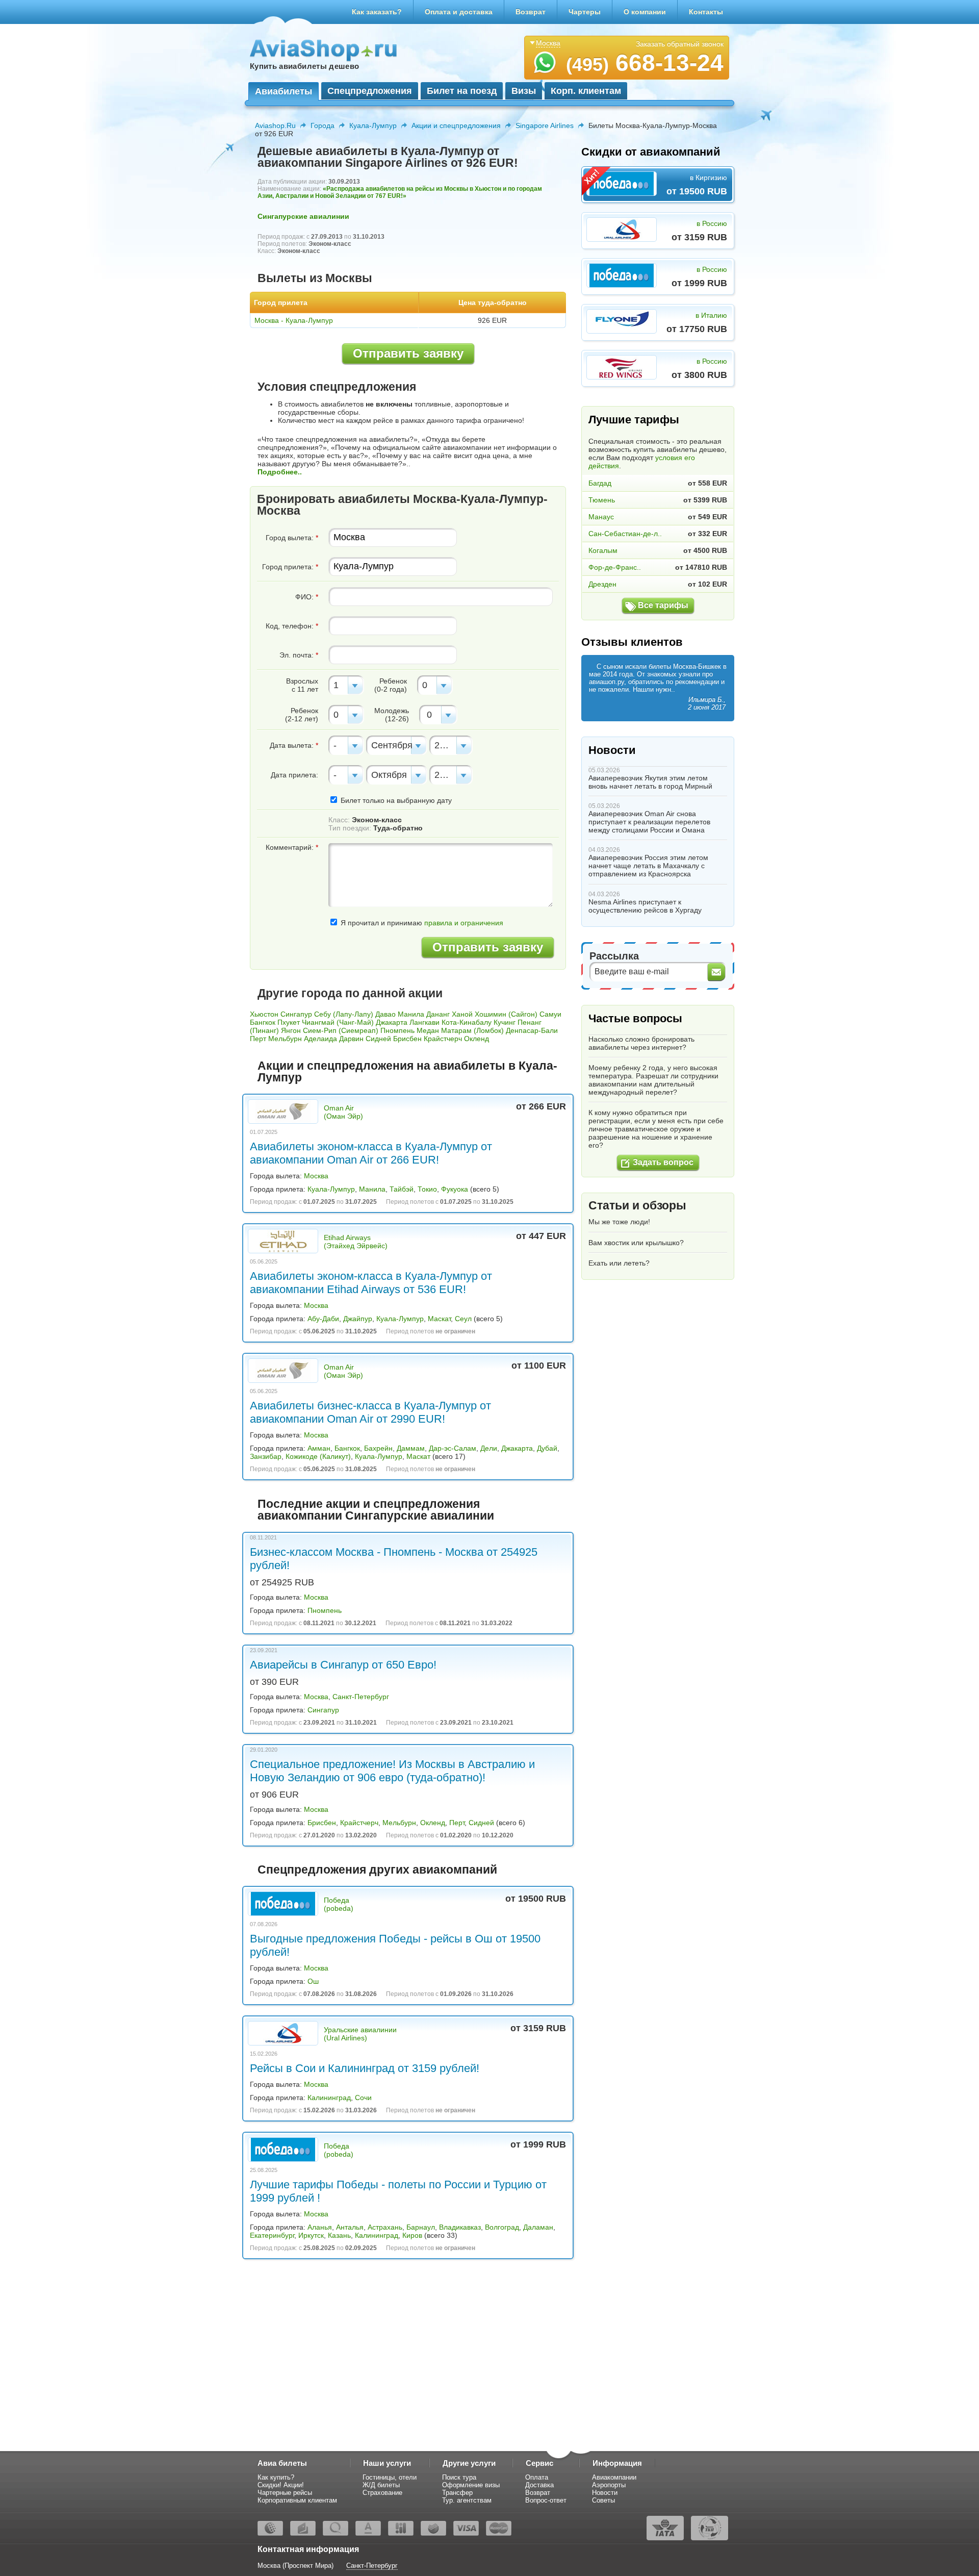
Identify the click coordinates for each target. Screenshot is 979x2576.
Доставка (539, 2485)
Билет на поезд (462, 91)
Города (323, 125)
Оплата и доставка (459, 12)
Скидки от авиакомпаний (651, 152)
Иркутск (311, 2235)
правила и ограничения (464, 923)
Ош (313, 1981)
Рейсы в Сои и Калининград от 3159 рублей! (365, 2068)
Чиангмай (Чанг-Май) (338, 1022)
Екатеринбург (272, 2235)
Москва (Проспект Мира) (295, 2566)
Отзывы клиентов (632, 642)
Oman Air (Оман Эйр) (343, 1112)
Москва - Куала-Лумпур (294, 320)
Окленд (476, 1039)
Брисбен (407, 1039)
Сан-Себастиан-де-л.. (625, 534)
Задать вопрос (663, 1162)
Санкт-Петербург (361, 1697)
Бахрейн (378, 1448)
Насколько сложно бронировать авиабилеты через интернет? (641, 1043)
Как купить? (276, 2477)
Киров (412, 2235)
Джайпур (358, 1319)
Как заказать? (377, 12)
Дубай (547, 1448)
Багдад (600, 483)
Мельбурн (285, 1039)
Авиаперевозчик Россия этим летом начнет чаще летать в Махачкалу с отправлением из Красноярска (648, 866)
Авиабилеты (284, 91)
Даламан (538, 2227)
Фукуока (455, 1189)
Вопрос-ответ (546, 2500)
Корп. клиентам (586, 91)
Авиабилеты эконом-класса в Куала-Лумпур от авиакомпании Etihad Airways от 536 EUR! (371, 1283)
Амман (319, 1448)
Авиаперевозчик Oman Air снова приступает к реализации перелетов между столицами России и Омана (649, 822)
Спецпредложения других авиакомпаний (377, 1870)
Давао (385, 1014)
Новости (612, 750)
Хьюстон (264, 1014)
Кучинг (505, 1022)
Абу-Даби (323, 1319)
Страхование (382, 2493)
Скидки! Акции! (281, 2485)
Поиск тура (459, 2477)
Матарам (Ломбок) (472, 1030)
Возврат (531, 12)
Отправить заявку (408, 353)
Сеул (463, 1319)
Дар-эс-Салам (453, 1448)
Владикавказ (460, 2227)
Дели (489, 1448)
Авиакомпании (614, 2477)
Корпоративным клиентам (297, 2500)
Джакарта (392, 1022)
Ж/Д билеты (381, 2485)
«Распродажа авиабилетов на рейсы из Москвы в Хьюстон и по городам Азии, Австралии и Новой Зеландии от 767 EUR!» (400, 192)
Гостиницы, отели (390, 2477)
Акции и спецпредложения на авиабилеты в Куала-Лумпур (407, 1071)
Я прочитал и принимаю (421, 923)
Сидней (378, 1039)
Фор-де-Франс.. (615, 567)
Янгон (291, 1030)
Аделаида (320, 1039)
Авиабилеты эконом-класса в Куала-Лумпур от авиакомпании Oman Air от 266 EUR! (371, 1153)
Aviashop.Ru (275, 125)
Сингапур (296, 1014)
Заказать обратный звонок (680, 44)
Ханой (462, 1014)
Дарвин (351, 1039)
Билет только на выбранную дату (395, 800)
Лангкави (424, 1022)
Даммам (411, 1448)
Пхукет (289, 1022)
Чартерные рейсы (285, 2493)
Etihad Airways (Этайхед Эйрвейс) (356, 1242)
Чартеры (585, 12)
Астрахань (385, 2227)
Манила (411, 1014)
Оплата (537, 2477)
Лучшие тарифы (634, 420)
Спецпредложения (370, 91)
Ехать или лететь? (619, 1263)
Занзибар (266, 1456)
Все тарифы (663, 605)
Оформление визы (471, 2485)
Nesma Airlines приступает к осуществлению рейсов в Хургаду (645, 906)
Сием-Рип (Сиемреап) (341, 1030)
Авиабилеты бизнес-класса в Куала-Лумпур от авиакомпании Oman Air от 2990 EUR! (370, 1412)
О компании (645, 12)
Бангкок (263, 1022)
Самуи (550, 1014)
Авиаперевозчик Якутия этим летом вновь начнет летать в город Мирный (650, 782)
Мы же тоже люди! (619, 1222)
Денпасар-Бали (532, 1030)
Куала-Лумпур (373, 125)
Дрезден (602, 584)
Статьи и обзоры (637, 1205)
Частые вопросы (635, 1018)
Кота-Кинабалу (467, 1022)
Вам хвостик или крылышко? (636, 1243)
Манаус (601, 517)
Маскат (439, 1319)
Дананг (438, 1014)
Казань (339, 2235)
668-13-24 (645, 63)
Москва (316, 1176)
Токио (427, 1189)
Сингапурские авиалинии (303, 216)
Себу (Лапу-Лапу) (344, 1014)
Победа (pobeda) (339, 1904)
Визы (524, 91)
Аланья (320, 2227)
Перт (258, 1039)
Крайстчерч (443, 1039)
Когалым (603, 550)
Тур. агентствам (467, 2500)
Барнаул (421, 2227)
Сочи (363, 2098)
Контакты (706, 12)
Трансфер (457, 2493)
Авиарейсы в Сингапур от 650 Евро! (343, 1665)
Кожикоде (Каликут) (318, 1456)
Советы (603, 2500)
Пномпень (397, 1030)
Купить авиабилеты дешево (304, 66)
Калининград (329, 2098)
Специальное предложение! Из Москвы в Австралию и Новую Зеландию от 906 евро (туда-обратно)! (392, 1771)
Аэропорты (609, 2485)
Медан (428, 1030)
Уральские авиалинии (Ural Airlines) (360, 2034)
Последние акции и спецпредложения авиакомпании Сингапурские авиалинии (376, 1510)
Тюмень (602, 500)
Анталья (350, 2227)
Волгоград (502, 2227)
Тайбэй (402, 1189)
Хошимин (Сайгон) (506, 1014)
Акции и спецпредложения (456, 125)
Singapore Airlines (545, 125)
